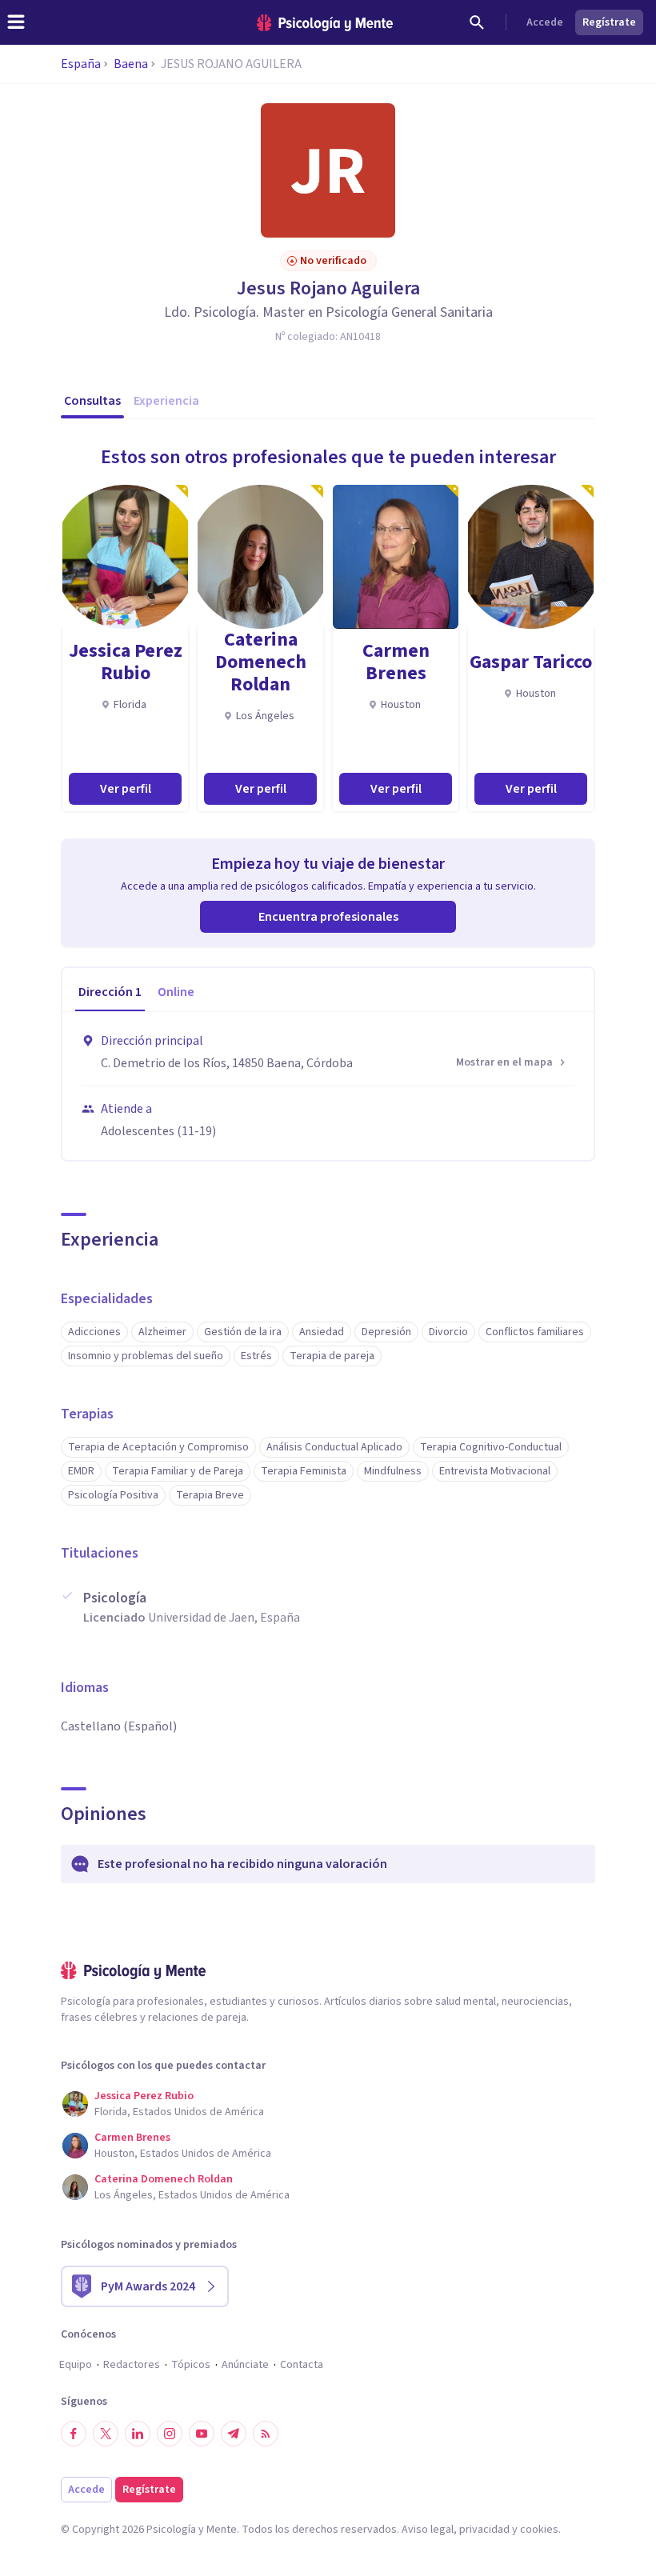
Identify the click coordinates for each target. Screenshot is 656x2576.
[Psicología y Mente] (325, 23)
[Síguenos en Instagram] (170, 2434)
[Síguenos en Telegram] (234, 2434)
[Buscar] (477, 22)
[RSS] (266, 2434)
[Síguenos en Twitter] (106, 2434)
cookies (539, 2530)
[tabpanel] (328, 1086)
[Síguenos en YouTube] (202, 2434)
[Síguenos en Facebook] (74, 2434)
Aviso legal (428, 2530)
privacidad (484, 2530)
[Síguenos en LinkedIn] (138, 2434)
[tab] (110, 993)
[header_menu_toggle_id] (16, 22)
